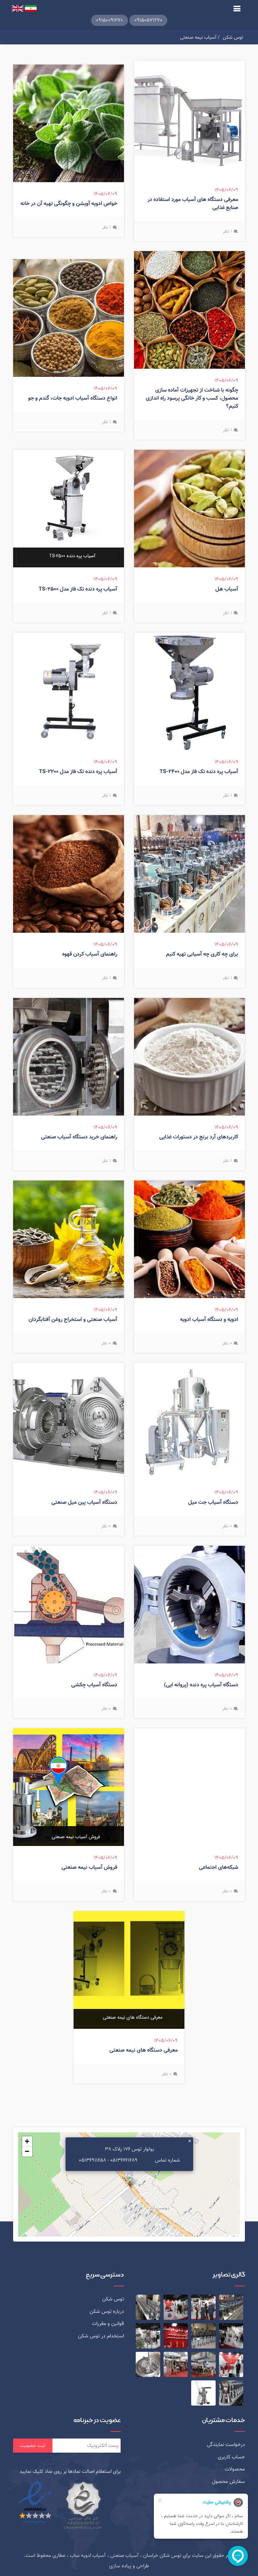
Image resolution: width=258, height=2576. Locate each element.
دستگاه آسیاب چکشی (94, 1685)
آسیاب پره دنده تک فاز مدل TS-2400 (199, 772)
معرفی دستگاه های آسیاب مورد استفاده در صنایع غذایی (193, 204)
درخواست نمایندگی (226, 2445)
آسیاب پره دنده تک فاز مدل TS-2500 (78, 589)
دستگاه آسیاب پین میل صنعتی (84, 1503)
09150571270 (148, 20)
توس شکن (233, 37)
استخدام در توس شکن (101, 2336)
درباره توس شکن (107, 2311)
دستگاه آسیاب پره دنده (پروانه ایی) (201, 1685)
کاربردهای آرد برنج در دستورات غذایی (199, 1137)
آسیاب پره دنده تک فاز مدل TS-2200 (78, 772)
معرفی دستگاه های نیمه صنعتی (144, 2050)
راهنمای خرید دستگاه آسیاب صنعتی (79, 1137)
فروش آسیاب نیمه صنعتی (89, 1868)
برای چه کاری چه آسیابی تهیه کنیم (202, 954)
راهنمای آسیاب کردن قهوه (90, 954)
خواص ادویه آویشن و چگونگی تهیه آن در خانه (69, 204)
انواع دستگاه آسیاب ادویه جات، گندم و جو (73, 398)
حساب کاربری (231, 2457)
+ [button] (27, 2141)
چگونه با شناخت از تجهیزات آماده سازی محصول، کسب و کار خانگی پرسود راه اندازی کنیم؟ (192, 398)
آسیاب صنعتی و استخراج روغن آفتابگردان (73, 1320)
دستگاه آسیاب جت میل (213, 1503)
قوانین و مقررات (108, 2324)
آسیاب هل (227, 589)
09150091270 (110, 20)
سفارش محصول (228, 2482)
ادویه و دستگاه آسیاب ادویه (209, 1320)
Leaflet (232, 2238)
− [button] (27, 2151)
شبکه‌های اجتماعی (219, 1868)
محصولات (235, 2469)
